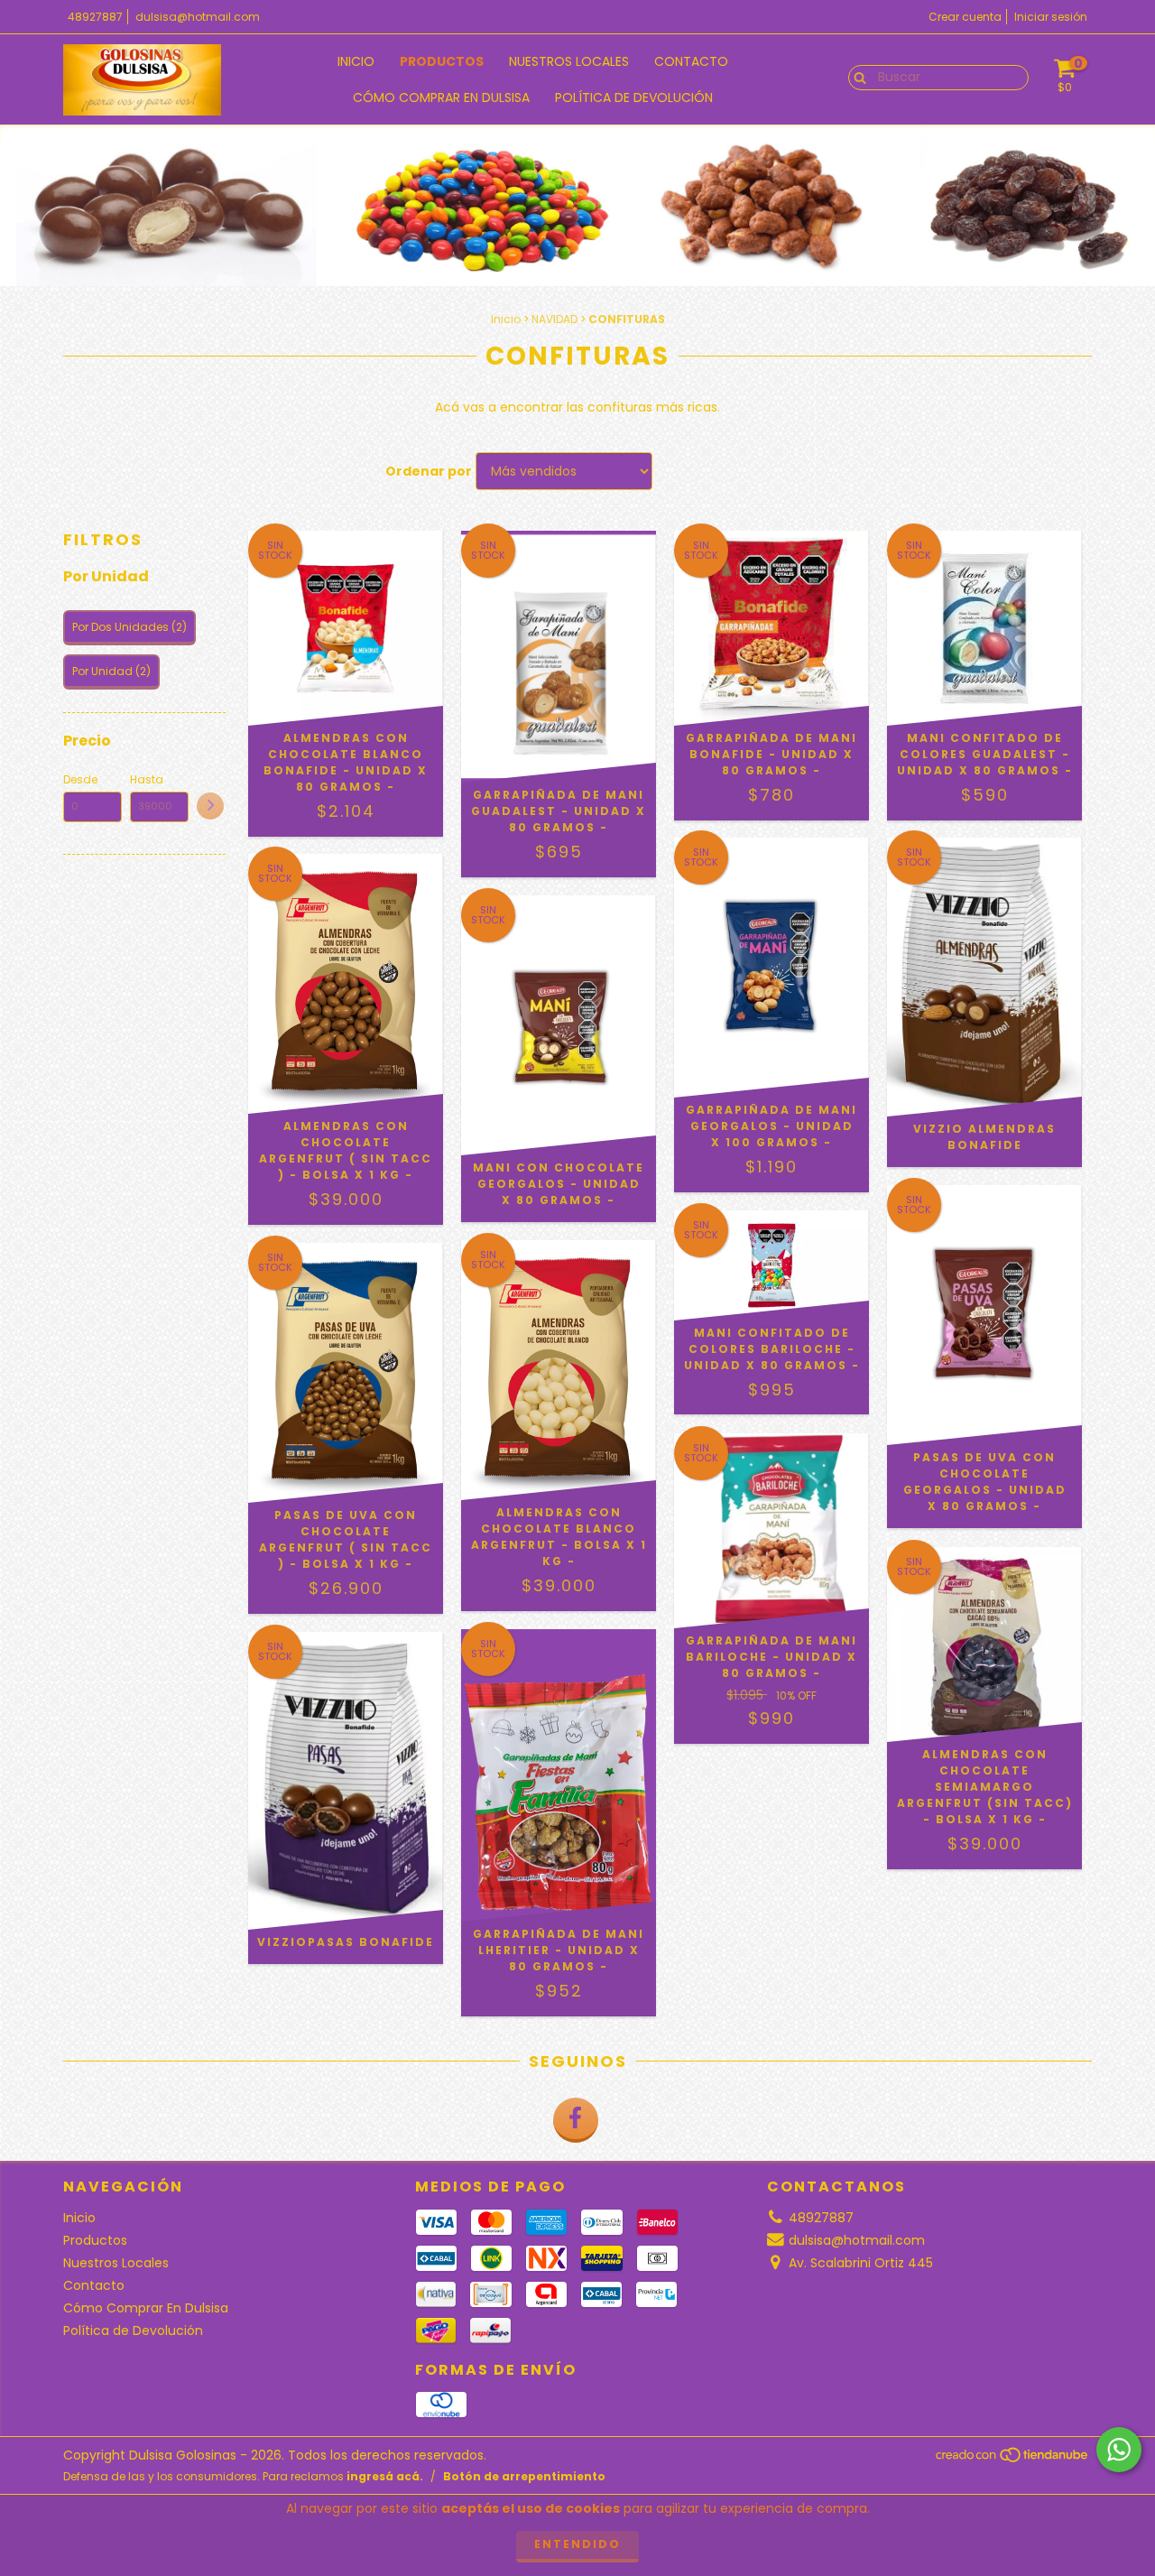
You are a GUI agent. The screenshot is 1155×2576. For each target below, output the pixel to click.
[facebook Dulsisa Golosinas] (576, 2120)
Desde (80, 779)
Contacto (691, 61)
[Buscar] (856, 77)
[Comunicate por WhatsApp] (1119, 2450)
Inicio (356, 61)
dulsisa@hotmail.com (198, 17)
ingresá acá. (385, 2476)
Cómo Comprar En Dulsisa (441, 97)
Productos (442, 61)
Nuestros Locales (569, 61)
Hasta (147, 779)
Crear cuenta (965, 17)
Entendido (577, 2544)
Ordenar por (429, 471)
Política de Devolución (634, 97)
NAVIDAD (554, 319)
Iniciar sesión (1051, 17)
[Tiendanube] (1013, 2460)
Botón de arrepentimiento (524, 2476)
